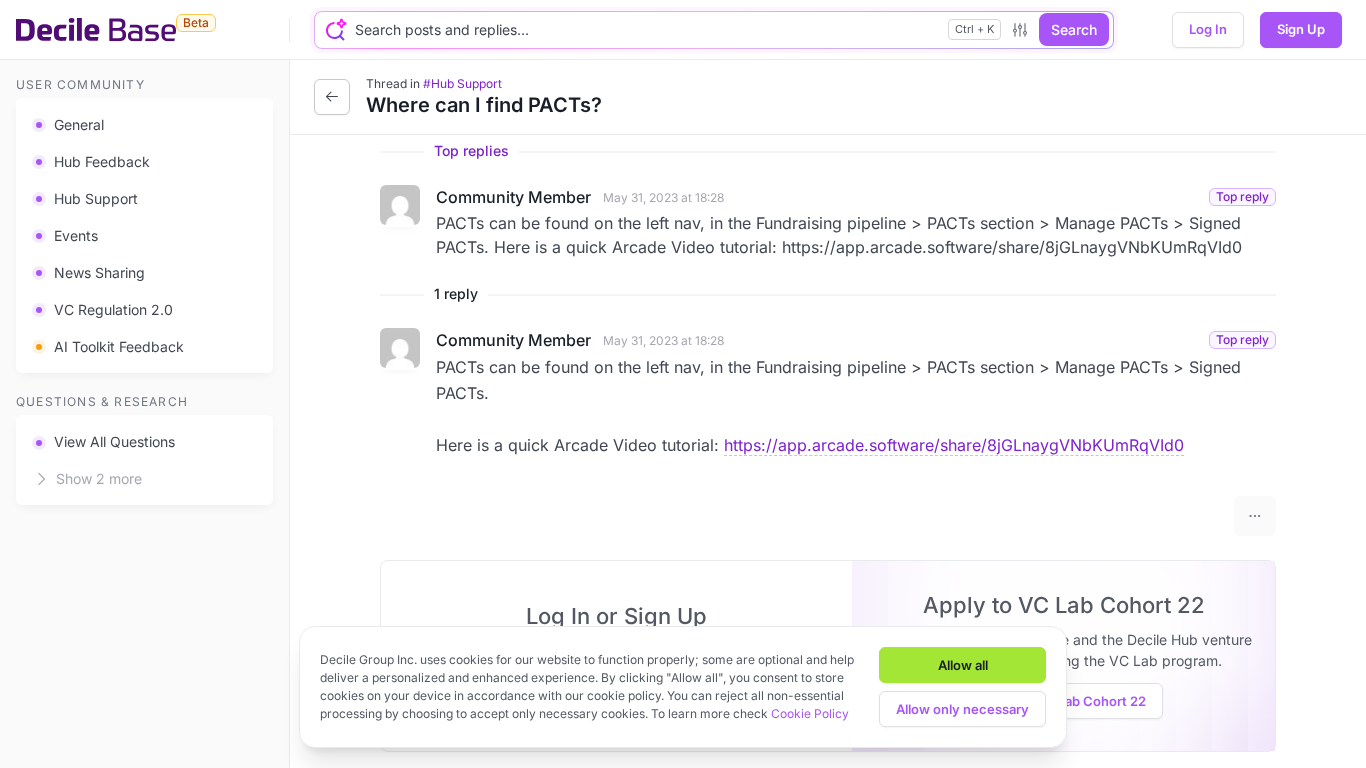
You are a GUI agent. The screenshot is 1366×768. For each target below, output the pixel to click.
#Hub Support (462, 83)
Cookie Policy (810, 713)
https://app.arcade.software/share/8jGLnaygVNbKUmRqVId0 (954, 445)
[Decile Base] (96, 30)
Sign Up (1301, 29)
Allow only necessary (962, 709)
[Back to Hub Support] (332, 97)
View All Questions (114, 441)
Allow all (963, 665)
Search (1074, 29)
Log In (1208, 29)
